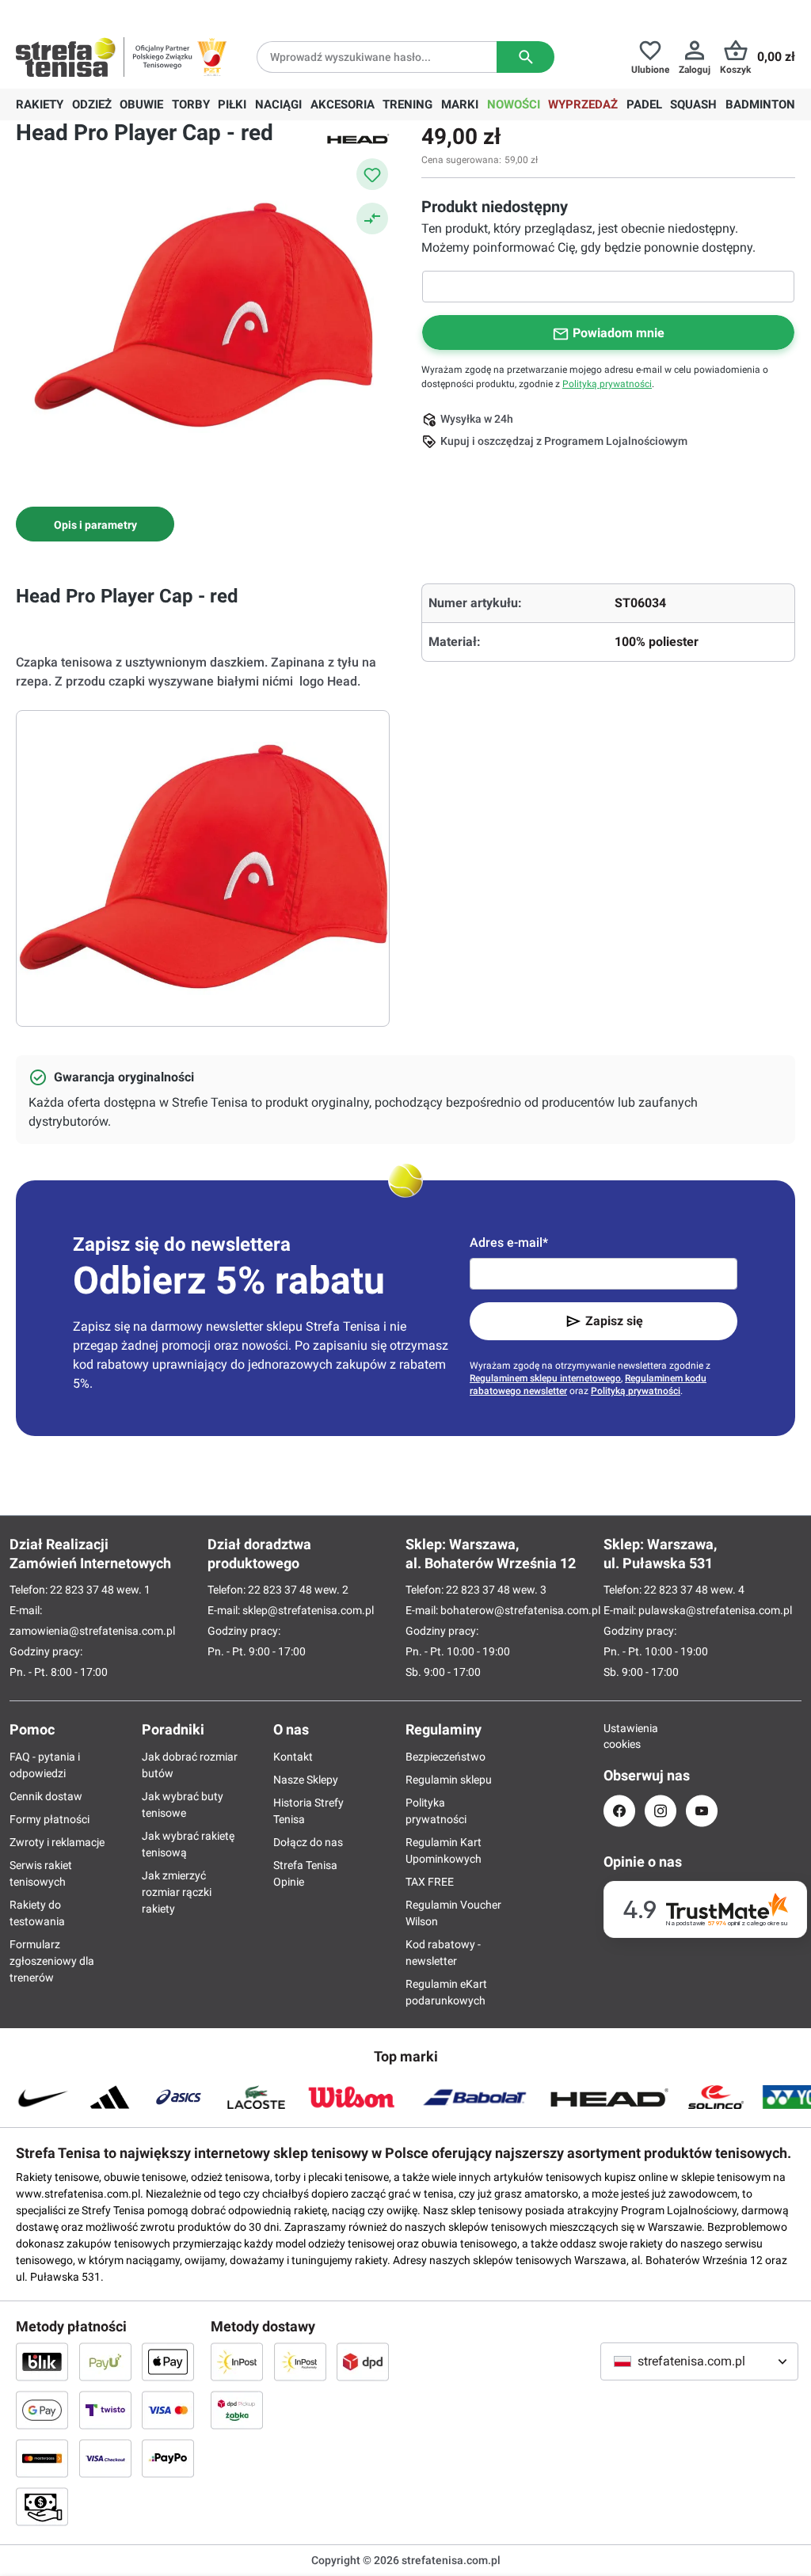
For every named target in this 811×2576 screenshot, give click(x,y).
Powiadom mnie (619, 333)
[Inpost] (237, 2361)
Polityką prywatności (607, 384)
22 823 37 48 (82, 1590)
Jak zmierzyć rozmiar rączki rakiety (177, 1892)
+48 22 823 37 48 (131, 13)
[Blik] (42, 2361)
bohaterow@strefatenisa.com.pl (520, 1610)
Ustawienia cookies (619, 1736)
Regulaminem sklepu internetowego (545, 1378)
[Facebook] (619, 1811)
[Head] (358, 138)
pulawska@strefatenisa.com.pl (715, 1610)
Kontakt (293, 1757)
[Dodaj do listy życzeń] (372, 174)
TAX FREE (430, 1882)
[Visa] (168, 2410)
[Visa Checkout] (105, 2458)
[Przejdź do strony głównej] (66, 57)
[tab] (95, 524)
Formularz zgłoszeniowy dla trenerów (52, 1961)
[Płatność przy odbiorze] (42, 2506)
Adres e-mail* (509, 1242)
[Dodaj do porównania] (372, 218)
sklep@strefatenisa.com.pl (308, 1610)
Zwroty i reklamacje (57, 1842)
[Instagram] (661, 1811)
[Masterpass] (42, 2458)
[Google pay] (42, 2410)
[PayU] (105, 2361)
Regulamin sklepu (449, 1780)
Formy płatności (49, 1819)
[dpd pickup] (237, 2410)
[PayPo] (168, 2458)
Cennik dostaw (46, 1796)
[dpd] (363, 2361)
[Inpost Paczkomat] (300, 2361)
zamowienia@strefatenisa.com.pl (92, 1631)
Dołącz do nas (308, 1842)
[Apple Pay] (168, 2361)
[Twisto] (105, 2410)
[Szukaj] (525, 57)
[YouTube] (702, 1811)
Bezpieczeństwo (445, 1757)
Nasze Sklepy (306, 1780)
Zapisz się (614, 1321)
